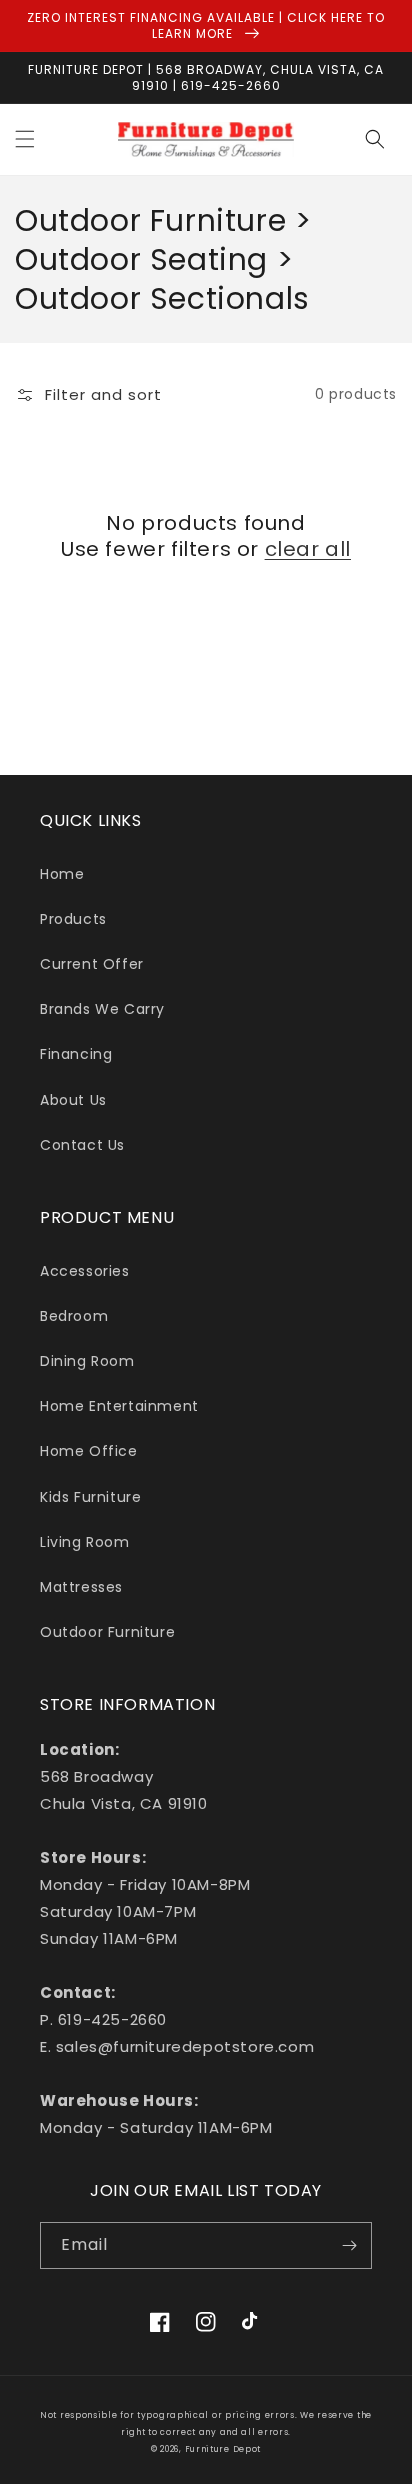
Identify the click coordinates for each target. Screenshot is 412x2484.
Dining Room (87, 1361)
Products (73, 919)
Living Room (85, 1542)
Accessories (85, 1271)
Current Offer (92, 964)
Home (62, 874)
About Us (73, 1100)
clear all (308, 549)
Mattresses (81, 1587)
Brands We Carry (102, 1009)
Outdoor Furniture (107, 1632)
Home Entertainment (119, 1406)
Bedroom (74, 1316)
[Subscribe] (349, 2245)
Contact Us (82, 1145)
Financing (76, 1054)
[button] (25, 139)
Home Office (89, 1451)
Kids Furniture (90, 1497)
